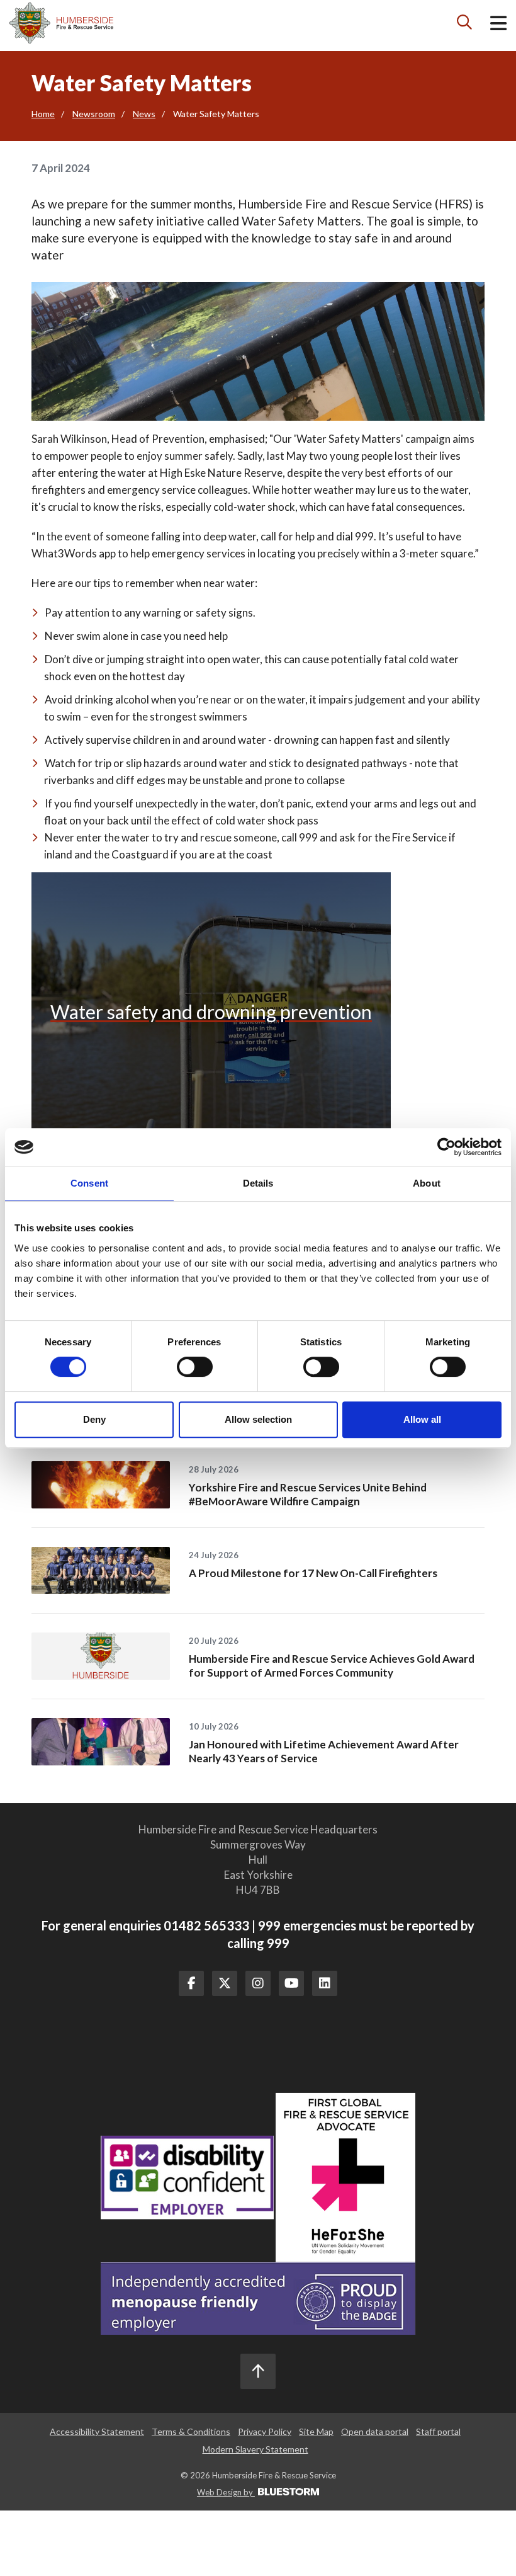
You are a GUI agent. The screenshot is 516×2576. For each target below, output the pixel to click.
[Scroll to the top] (258, 2371)
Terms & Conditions (191, 2431)
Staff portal (438, 2431)
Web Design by (226, 2492)
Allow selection (258, 1419)
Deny (94, 1419)
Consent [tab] (89, 1183)
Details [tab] (258, 1183)
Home (43, 114)
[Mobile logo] (61, 23)
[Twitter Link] (225, 1983)
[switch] (195, 1367)
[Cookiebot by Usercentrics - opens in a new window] (446, 1147)
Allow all (422, 1419)
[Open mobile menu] (498, 26)
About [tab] (427, 1183)
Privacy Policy (265, 2431)
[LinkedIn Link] (325, 1983)
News (144, 114)
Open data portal (375, 2431)
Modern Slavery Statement (255, 2449)
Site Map (316, 2431)
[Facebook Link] (191, 1983)
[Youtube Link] (291, 1983)
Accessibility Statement (97, 2431)
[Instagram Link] (258, 1983)
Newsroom (94, 114)
